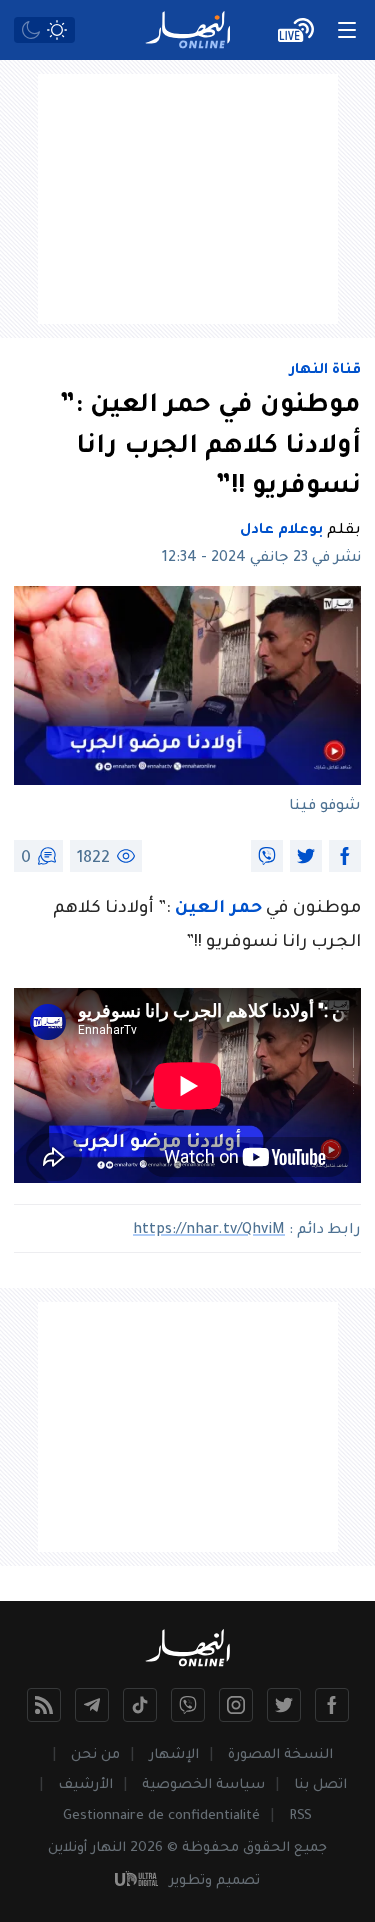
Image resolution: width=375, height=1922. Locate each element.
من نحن (95, 1755)
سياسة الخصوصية (203, 1785)
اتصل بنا (320, 1785)
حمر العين (218, 909)
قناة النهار (325, 371)
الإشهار (174, 1755)
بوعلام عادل (281, 531)
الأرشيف (85, 1785)
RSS (300, 1816)
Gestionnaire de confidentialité (161, 1816)
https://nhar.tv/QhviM (209, 1231)
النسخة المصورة (280, 1755)
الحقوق (266, 1848)
